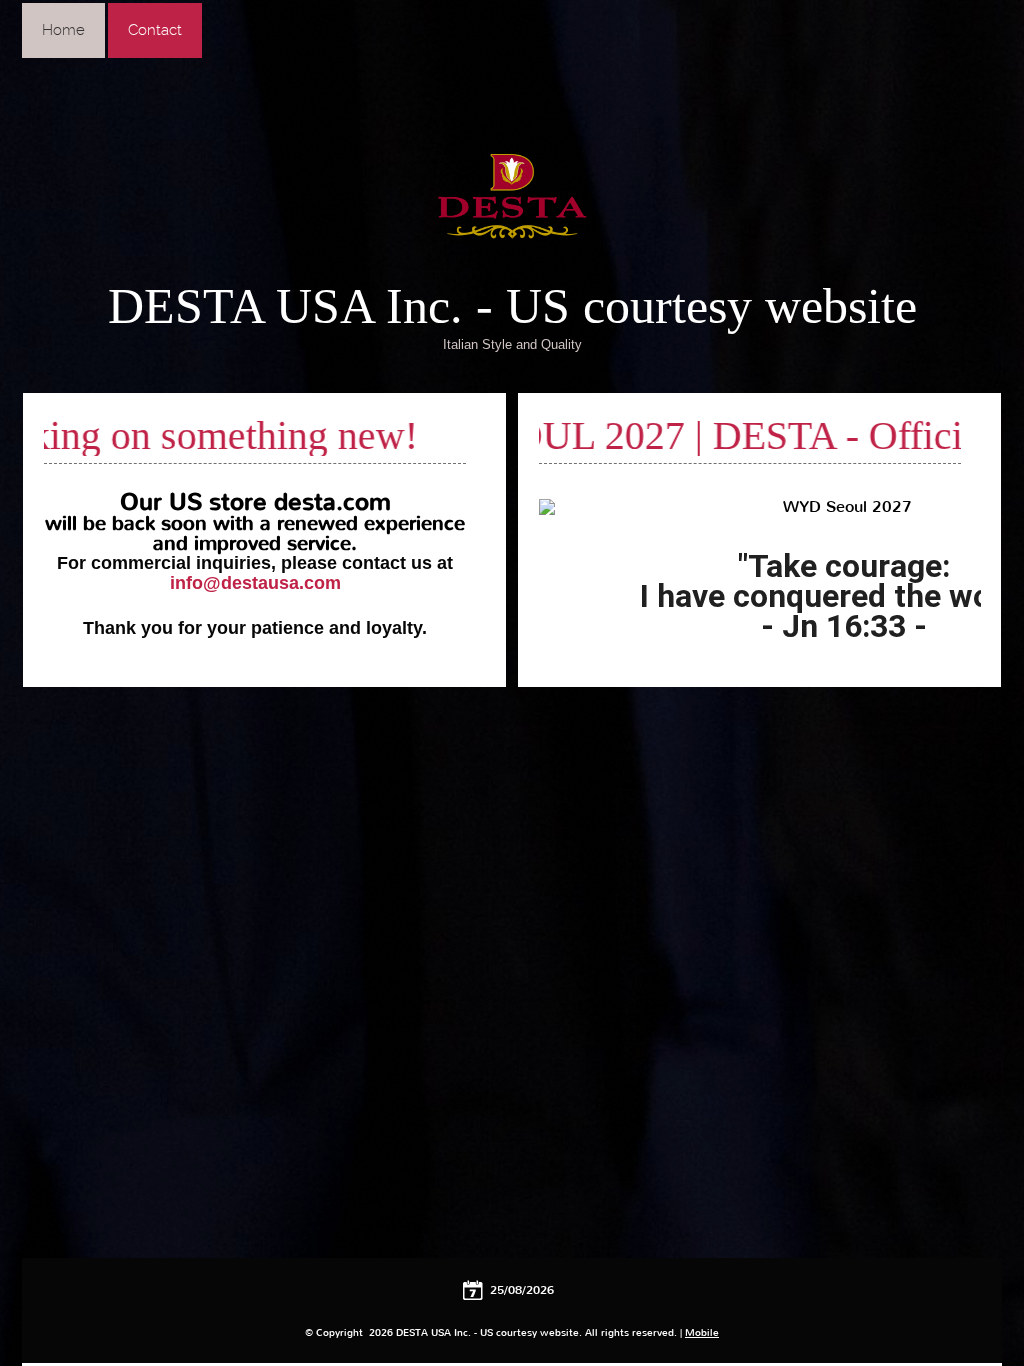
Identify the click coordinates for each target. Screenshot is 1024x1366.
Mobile (702, 1332)
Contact (155, 30)
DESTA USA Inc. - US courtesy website (512, 306)
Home (63, 30)
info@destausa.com (255, 583)
